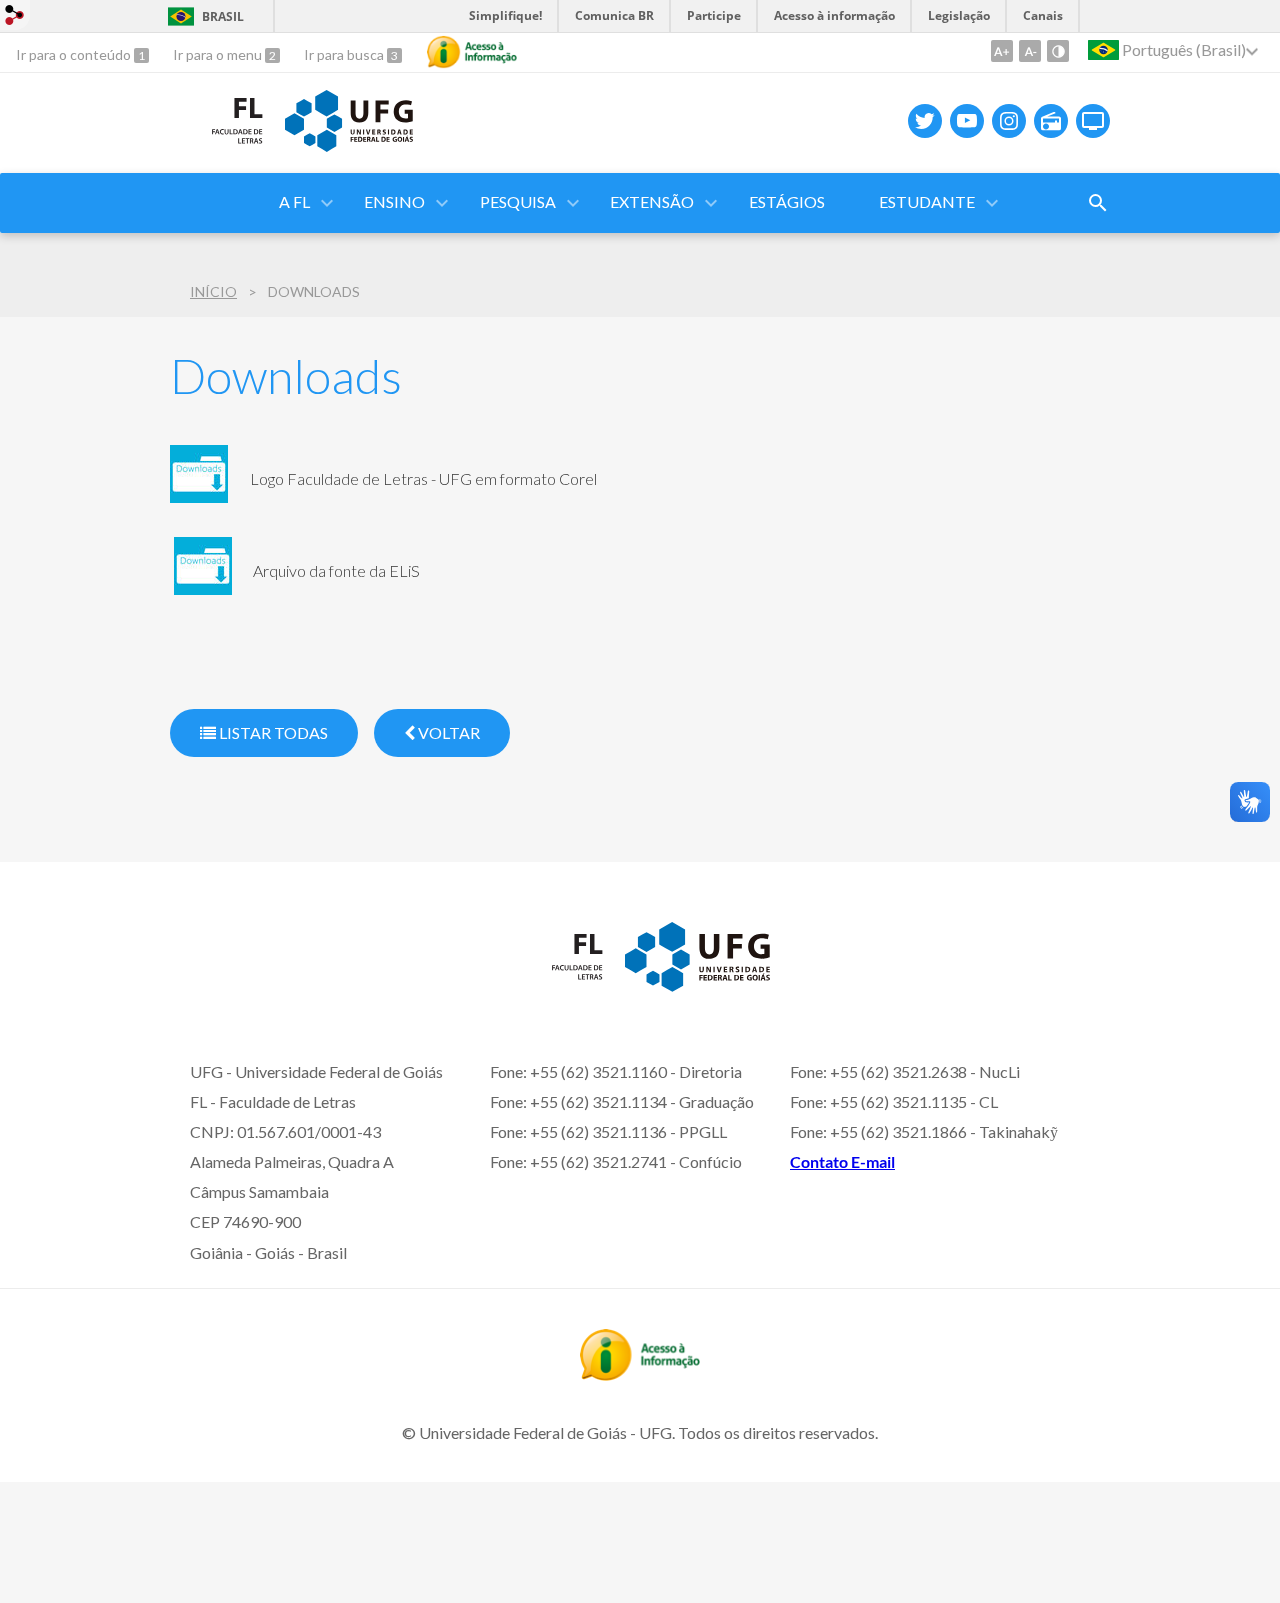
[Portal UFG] (349, 145)
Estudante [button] (927, 201)
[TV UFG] (1093, 121)
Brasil (223, 16)
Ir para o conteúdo (75, 54)
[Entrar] (15, 17)
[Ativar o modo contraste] (1058, 51)
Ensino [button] (394, 201)
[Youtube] (967, 121)
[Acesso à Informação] (472, 52)
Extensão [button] (652, 201)
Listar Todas (272, 732)
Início (213, 291)
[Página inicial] (217, 149)
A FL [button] (294, 201)
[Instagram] (1009, 121)
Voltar (447, 732)
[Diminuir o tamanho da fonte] (1030, 51)
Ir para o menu (219, 54)
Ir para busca (345, 54)
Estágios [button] (787, 201)
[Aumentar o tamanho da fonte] (1002, 51)
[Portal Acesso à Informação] (640, 1374)
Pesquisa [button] (518, 201)
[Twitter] (925, 121)
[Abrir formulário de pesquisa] (1098, 203)
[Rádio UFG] (1051, 121)
